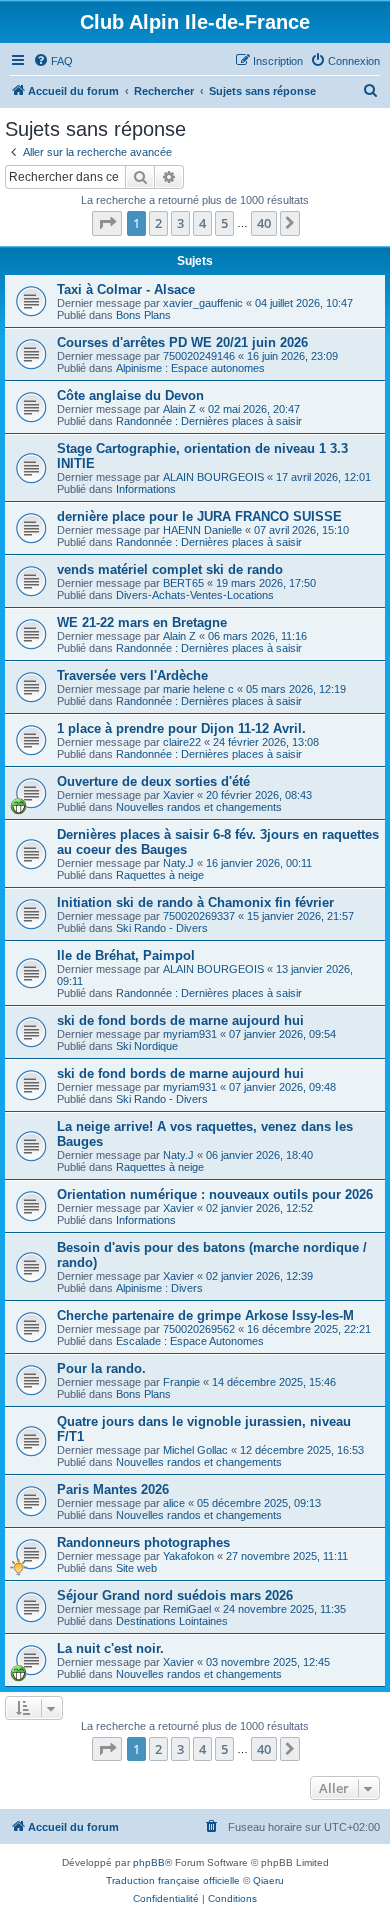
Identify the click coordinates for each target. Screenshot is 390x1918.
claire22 (182, 742)
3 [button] (180, 223)
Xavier (178, 795)
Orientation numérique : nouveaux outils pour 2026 (215, 1194)
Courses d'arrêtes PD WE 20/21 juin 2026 (182, 342)
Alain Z (179, 409)
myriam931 (190, 1034)
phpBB (149, 1862)
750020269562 (199, 1329)
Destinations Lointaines (172, 1621)
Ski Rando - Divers (162, 928)
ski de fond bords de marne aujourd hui (180, 1020)
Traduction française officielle (173, 1880)
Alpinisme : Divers (159, 1288)
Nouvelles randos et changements (199, 807)
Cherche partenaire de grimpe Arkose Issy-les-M (205, 1315)
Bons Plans (143, 315)
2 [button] (158, 223)
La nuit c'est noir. (110, 1648)
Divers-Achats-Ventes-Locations (195, 595)
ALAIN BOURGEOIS (213, 477)
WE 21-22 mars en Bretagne (142, 622)
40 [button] (264, 223)
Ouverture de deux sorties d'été (153, 781)
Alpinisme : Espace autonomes (190, 368)
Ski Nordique (147, 1046)
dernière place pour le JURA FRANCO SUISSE (199, 516)
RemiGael (187, 1609)
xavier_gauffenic (203, 303)
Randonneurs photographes (143, 1542)
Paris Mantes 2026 (113, 1489)
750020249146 (199, 356)
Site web (136, 1568)
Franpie (181, 1382)
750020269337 (199, 916)
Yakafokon (188, 1556)
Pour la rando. (101, 1368)
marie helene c (198, 689)
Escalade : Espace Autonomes (190, 1341)
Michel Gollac (195, 1450)
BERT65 (183, 583)
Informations (146, 489)
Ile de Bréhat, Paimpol (126, 955)
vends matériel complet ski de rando (170, 569)
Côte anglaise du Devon (130, 395)
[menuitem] (53, 61)
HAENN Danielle (202, 530)
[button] (107, 223)
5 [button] (224, 223)
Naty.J (178, 863)
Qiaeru (268, 1880)
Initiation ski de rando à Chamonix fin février (195, 902)
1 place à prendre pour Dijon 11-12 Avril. (181, 728)
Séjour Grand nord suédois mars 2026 (175, 1595)
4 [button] (202, 223)
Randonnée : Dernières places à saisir (209, 421)
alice (174, 1503)
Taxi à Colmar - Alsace (126, 289)
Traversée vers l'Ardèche (132, 675)
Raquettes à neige (160, 875)
